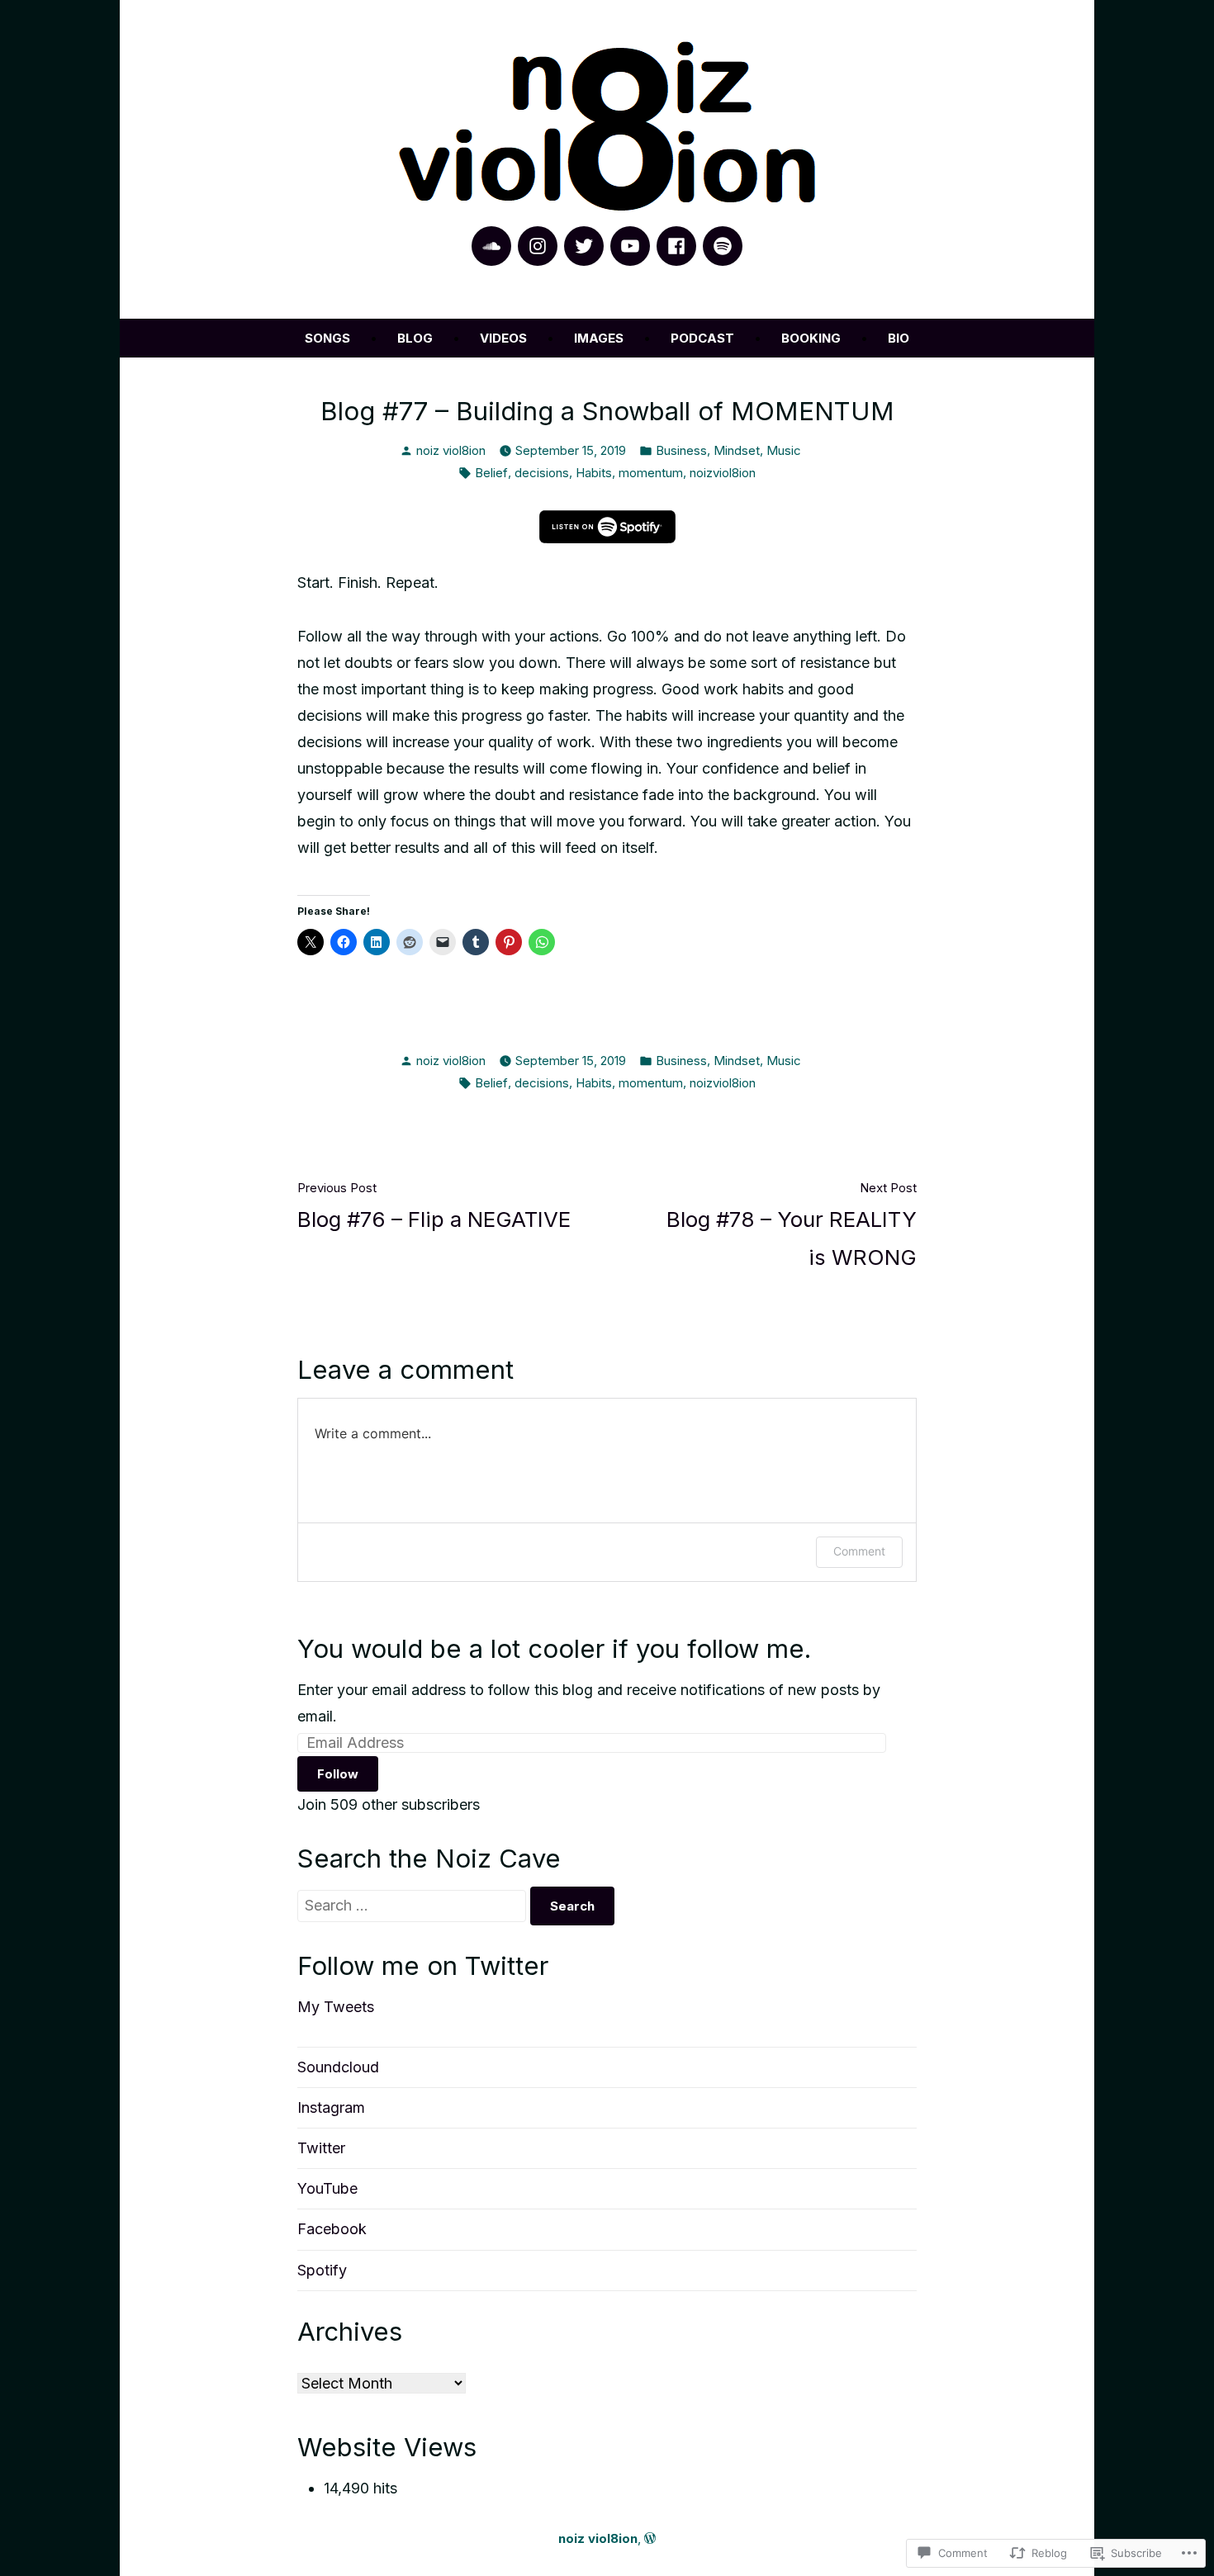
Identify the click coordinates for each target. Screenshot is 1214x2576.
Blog (415, 338)
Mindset (737, 450)
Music (784, 450)
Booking (811, 338)
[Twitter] (584, 246)
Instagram (331, 2107)
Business (681, 450)
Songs (327, 338)
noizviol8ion (723, 473)
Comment (859, 1551)
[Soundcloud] (491, 246)
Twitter (321, 2148)
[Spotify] (723, 246)
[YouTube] (630, 246)
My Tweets (336, 2007)
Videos (503, 338)
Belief (491, 473)
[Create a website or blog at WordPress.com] (650, 2538)
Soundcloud (338, 2067)
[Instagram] (538, 246)
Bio (899, 338)
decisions (542, 473)
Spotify (322, 2270)
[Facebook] (676, 246)
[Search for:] (414, 1905)
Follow (338, 1774)
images (599, 338)
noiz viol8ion (451, 450)
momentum (651, 473)
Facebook (332, 2229)
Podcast (702, 338)
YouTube (327, 2188)
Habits (594, 473)
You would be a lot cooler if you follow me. (554, 1649)
